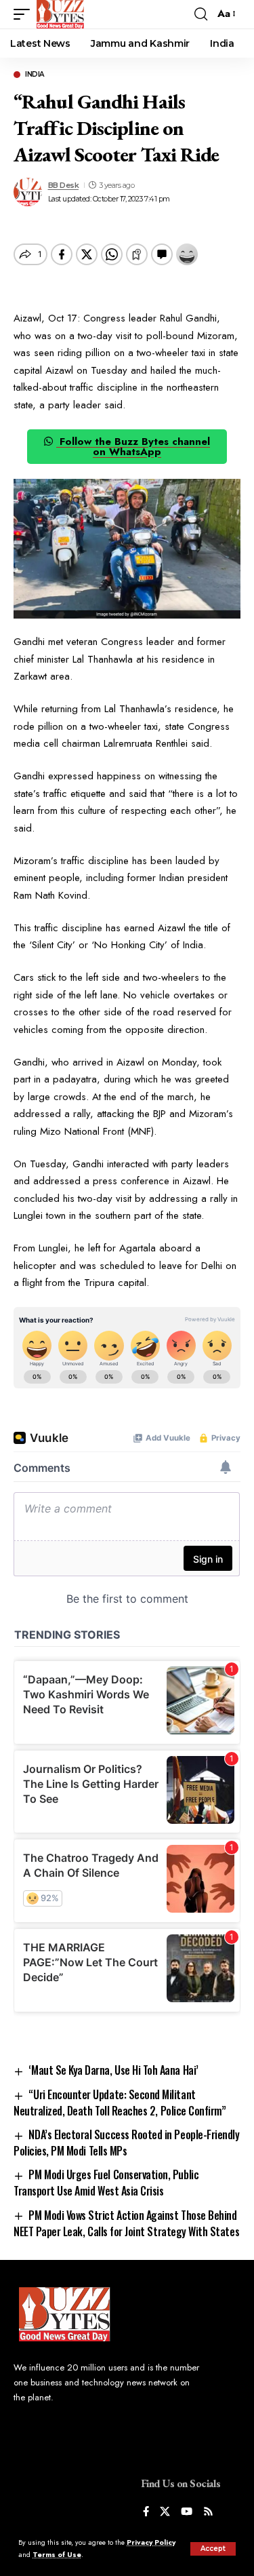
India (35, 75)
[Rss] (208, 2513)
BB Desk (64, 185)
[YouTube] (187, 2513)
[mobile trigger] (25, 14)
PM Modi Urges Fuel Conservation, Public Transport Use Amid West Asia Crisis (106, 2183)
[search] (201, 14)
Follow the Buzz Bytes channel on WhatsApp (133, 447)
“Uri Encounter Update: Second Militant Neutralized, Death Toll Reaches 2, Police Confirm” (120, 2103)
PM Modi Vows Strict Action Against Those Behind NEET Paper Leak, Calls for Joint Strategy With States (126, 2223)
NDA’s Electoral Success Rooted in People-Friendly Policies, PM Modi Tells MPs (126, 2143)
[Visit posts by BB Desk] (28, 192)
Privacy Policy (151, 2542)
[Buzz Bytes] (60, 14)
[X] (165, 2513)
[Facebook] (146, 2513)
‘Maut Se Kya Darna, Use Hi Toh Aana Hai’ (113, 2070)
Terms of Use (57, 2555)
